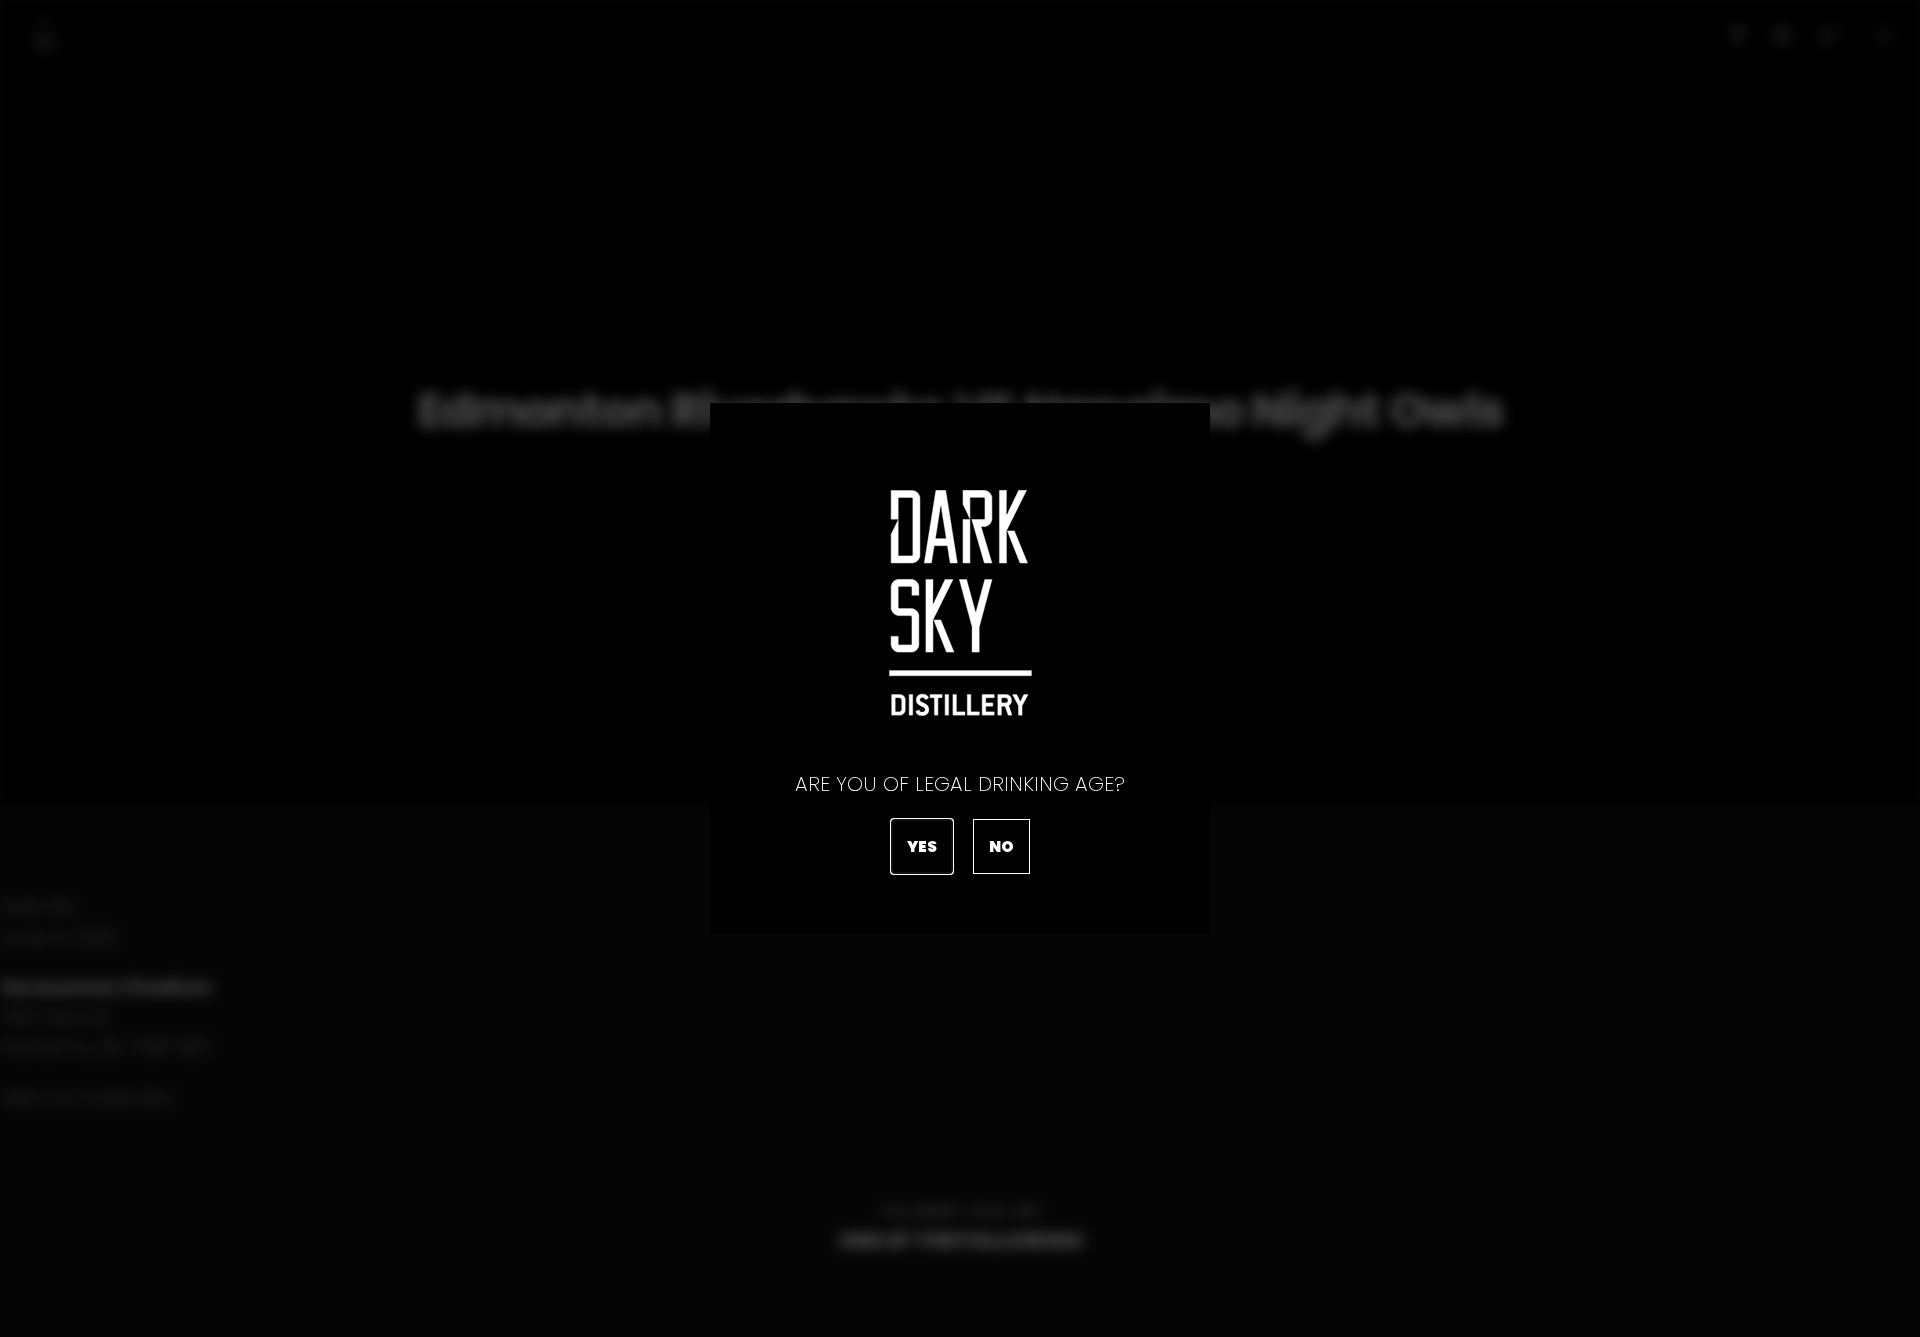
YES (922, 846)
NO (1001, 846)
